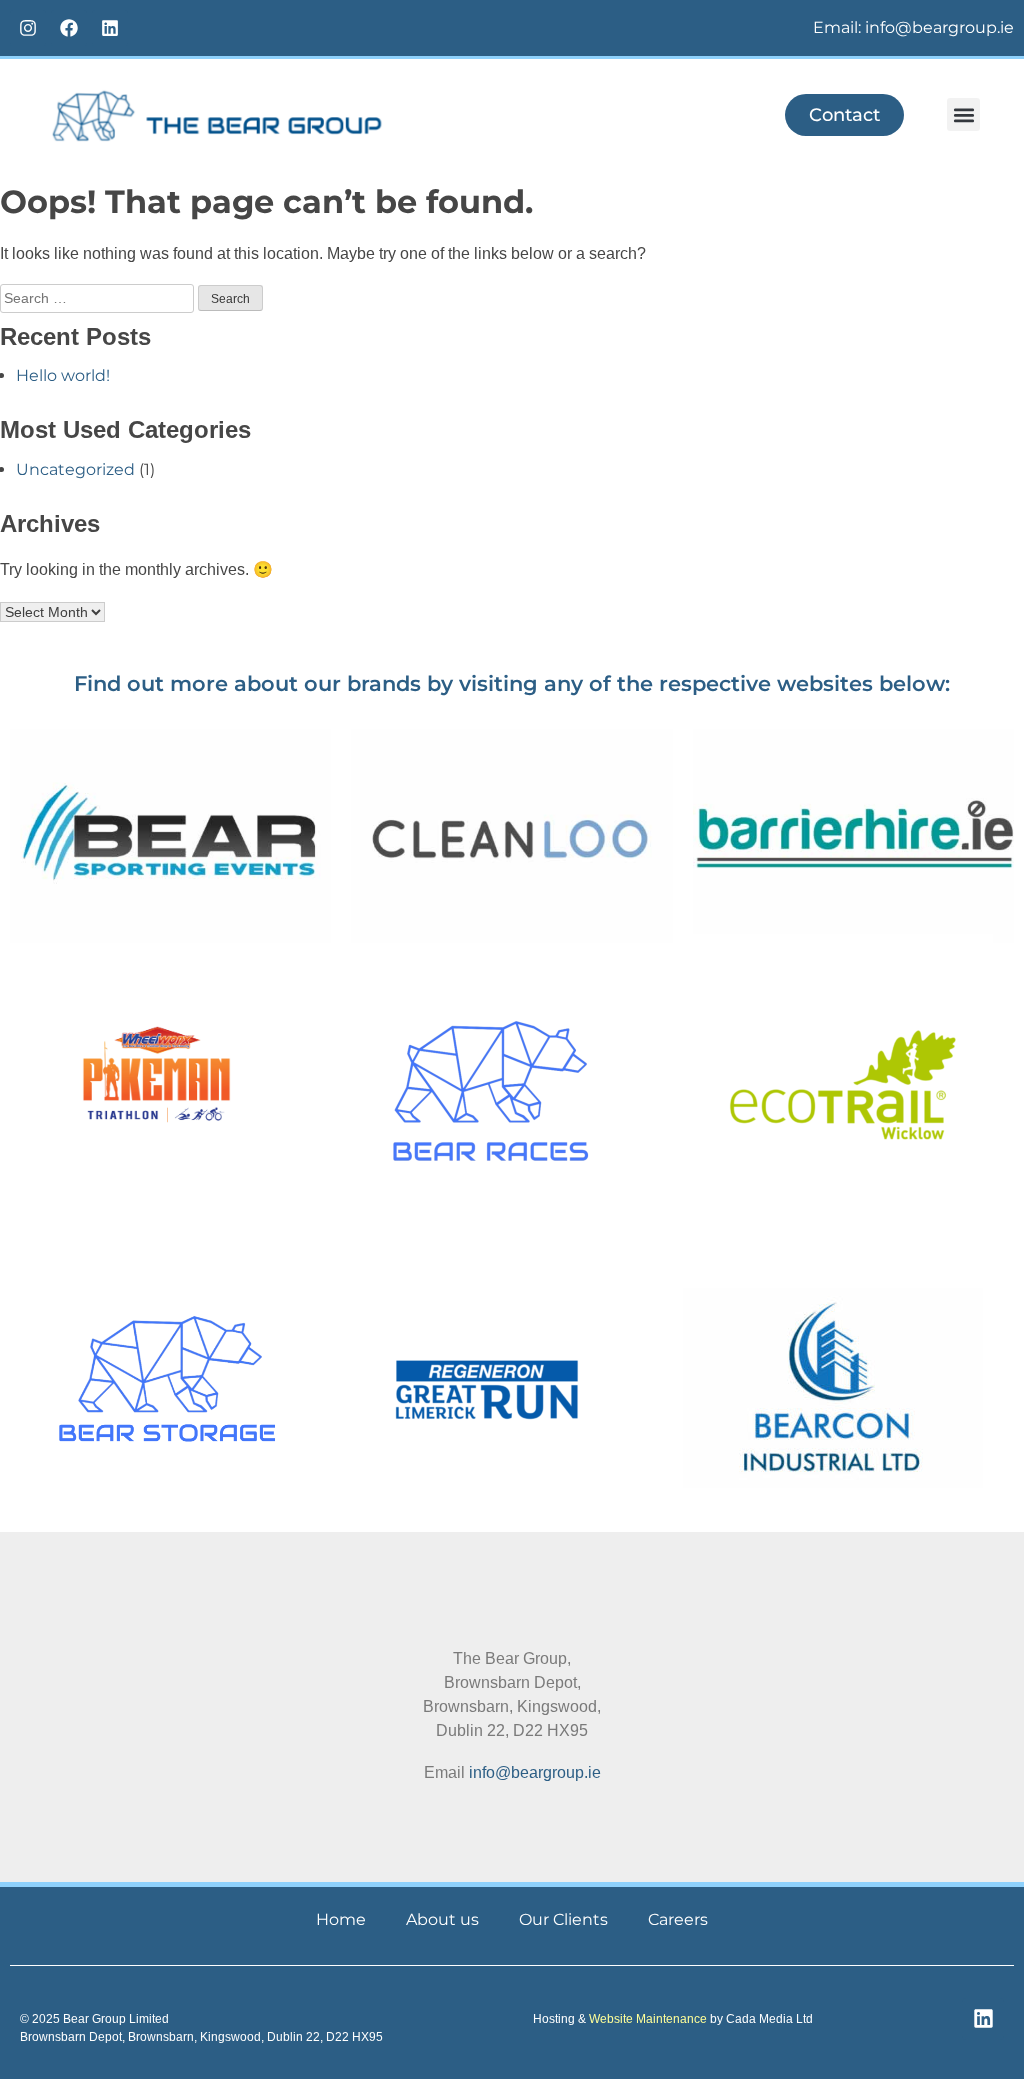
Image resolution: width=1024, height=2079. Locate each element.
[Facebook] (69, 28)
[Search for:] (99, 297)
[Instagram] (28, 28)
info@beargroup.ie (535, 1772)
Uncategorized (75, 469)
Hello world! (63, 375)
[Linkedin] (110, 28)
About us (442, 1919)
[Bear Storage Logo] (166, 1379)
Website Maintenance (648, 2019)
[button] (963, 114)
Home (341, 1919)
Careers (678, 1919)
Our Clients (563, 1919)
